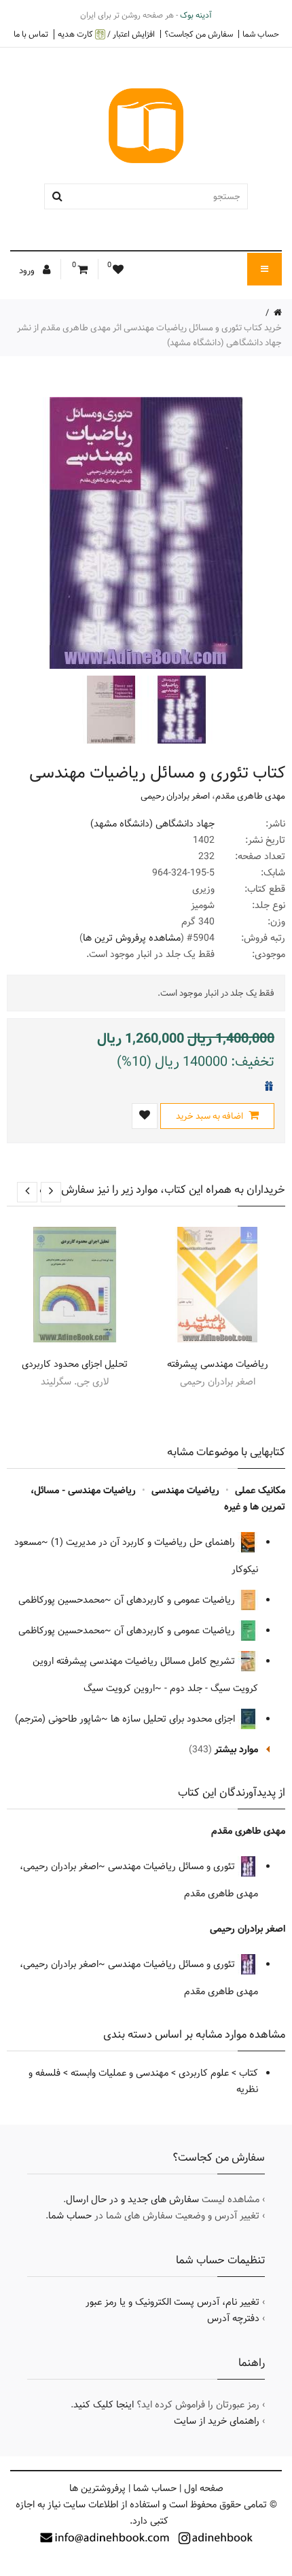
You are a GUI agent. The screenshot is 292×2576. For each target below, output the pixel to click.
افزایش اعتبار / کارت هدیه (106, 34)
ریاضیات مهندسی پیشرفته (218, 1364)
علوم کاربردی (204, 2073)
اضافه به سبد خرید (211, 1116)
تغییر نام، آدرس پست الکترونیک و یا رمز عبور (172, 2302)
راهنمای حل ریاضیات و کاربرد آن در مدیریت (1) (144, 1542)
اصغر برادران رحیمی (175, 796)
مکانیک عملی (260, 1491)
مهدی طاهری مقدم (250, 796)
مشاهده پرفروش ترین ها (132, 938)
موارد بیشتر (236, 1750)
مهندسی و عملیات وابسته (120, 2073)
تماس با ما (31, 34)
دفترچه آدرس (233, 2318)
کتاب (249, 2073)
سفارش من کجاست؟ (199, 34)
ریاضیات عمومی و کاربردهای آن (176, 1600)
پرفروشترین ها (97, 2488)
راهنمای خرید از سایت (217, 2421)
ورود (28, 271)
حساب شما (261, 34)
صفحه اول (204, 2488)
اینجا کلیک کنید (104, 2405)
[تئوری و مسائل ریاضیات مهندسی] (180, 710)
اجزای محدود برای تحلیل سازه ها (174, 1719)
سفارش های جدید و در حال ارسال (132, 2199)
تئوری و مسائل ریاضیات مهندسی (173, 1866)
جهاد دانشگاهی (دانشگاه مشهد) (152, 824)
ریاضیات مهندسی (185, 1491)
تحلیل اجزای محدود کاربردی (75, 1364)
